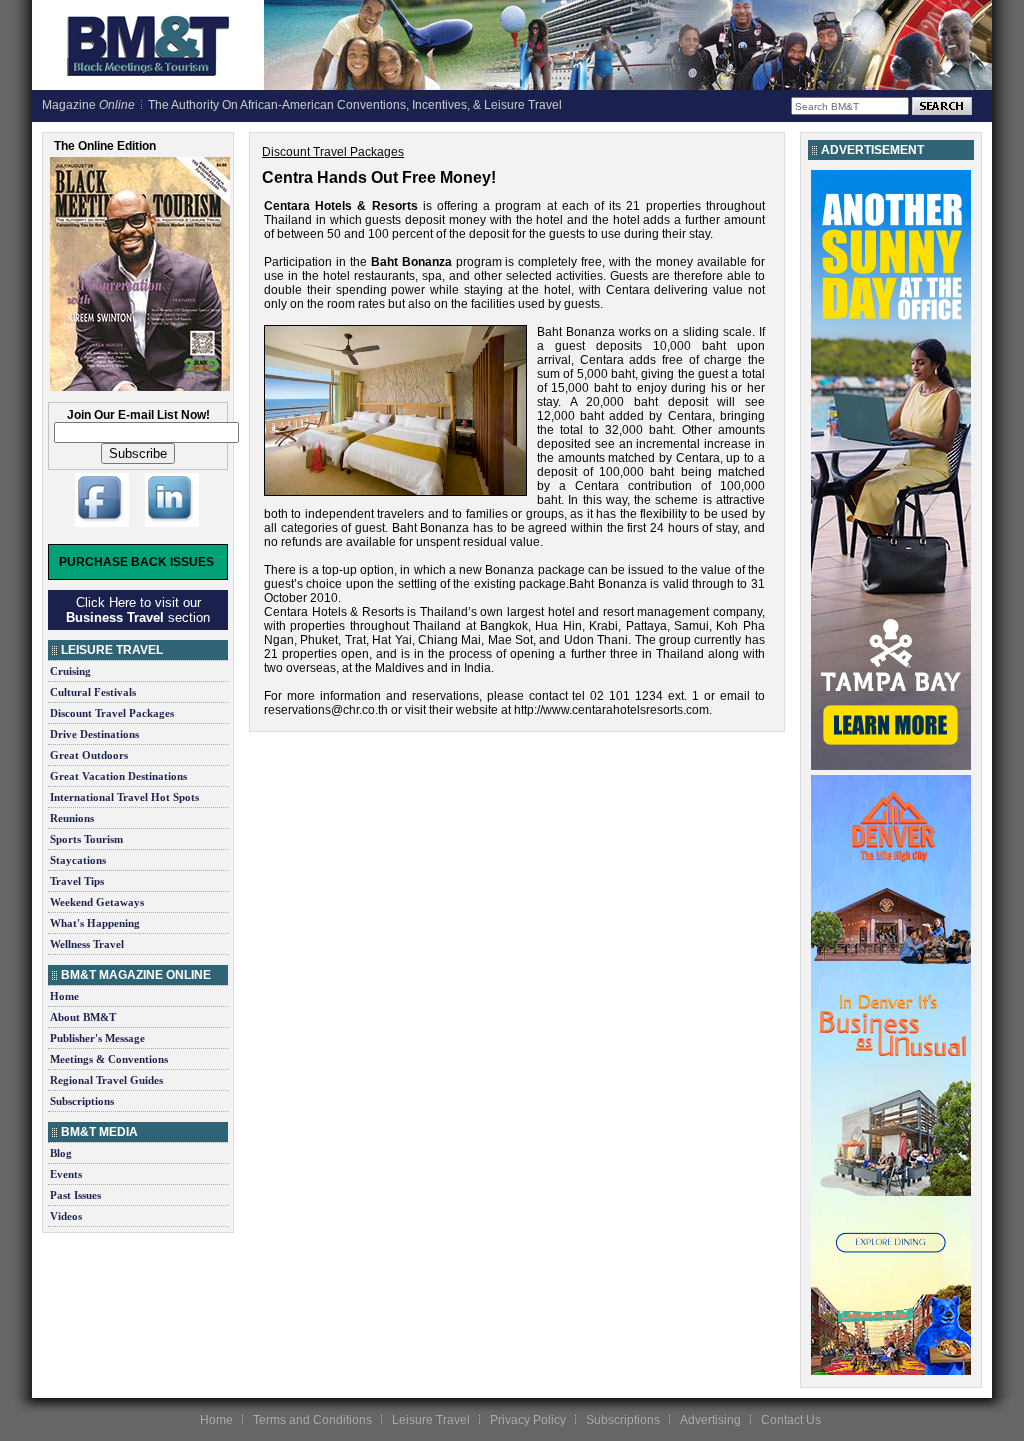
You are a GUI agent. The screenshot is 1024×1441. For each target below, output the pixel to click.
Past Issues (75, 1195)
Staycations (78, 860)
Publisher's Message (97, 1038)
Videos (66, 1216)
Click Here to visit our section (138, 610)
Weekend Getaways (97, 902)
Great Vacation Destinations (118, 776)
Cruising (70, 671)
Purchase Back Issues (136, 562)
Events (66, 1174)
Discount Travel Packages (112, 713)
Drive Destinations (94, 734)
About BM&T (83, 1017)
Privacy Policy (528, 1420)
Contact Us (791, 1420)
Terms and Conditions (312, 1420)
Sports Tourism (86, 839)
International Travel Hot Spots (124, 797)
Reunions (72, 818)
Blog (61, 1153)
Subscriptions (82, 1101)
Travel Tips (77, 881)
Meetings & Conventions (109, 1059)
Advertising (710, 1420)
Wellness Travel (87, 944)
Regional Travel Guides (106, 1080)
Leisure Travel (431, 1420)
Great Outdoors (89, 755)
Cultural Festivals (93, 692)
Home (64, 996)
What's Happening (95, 923)
